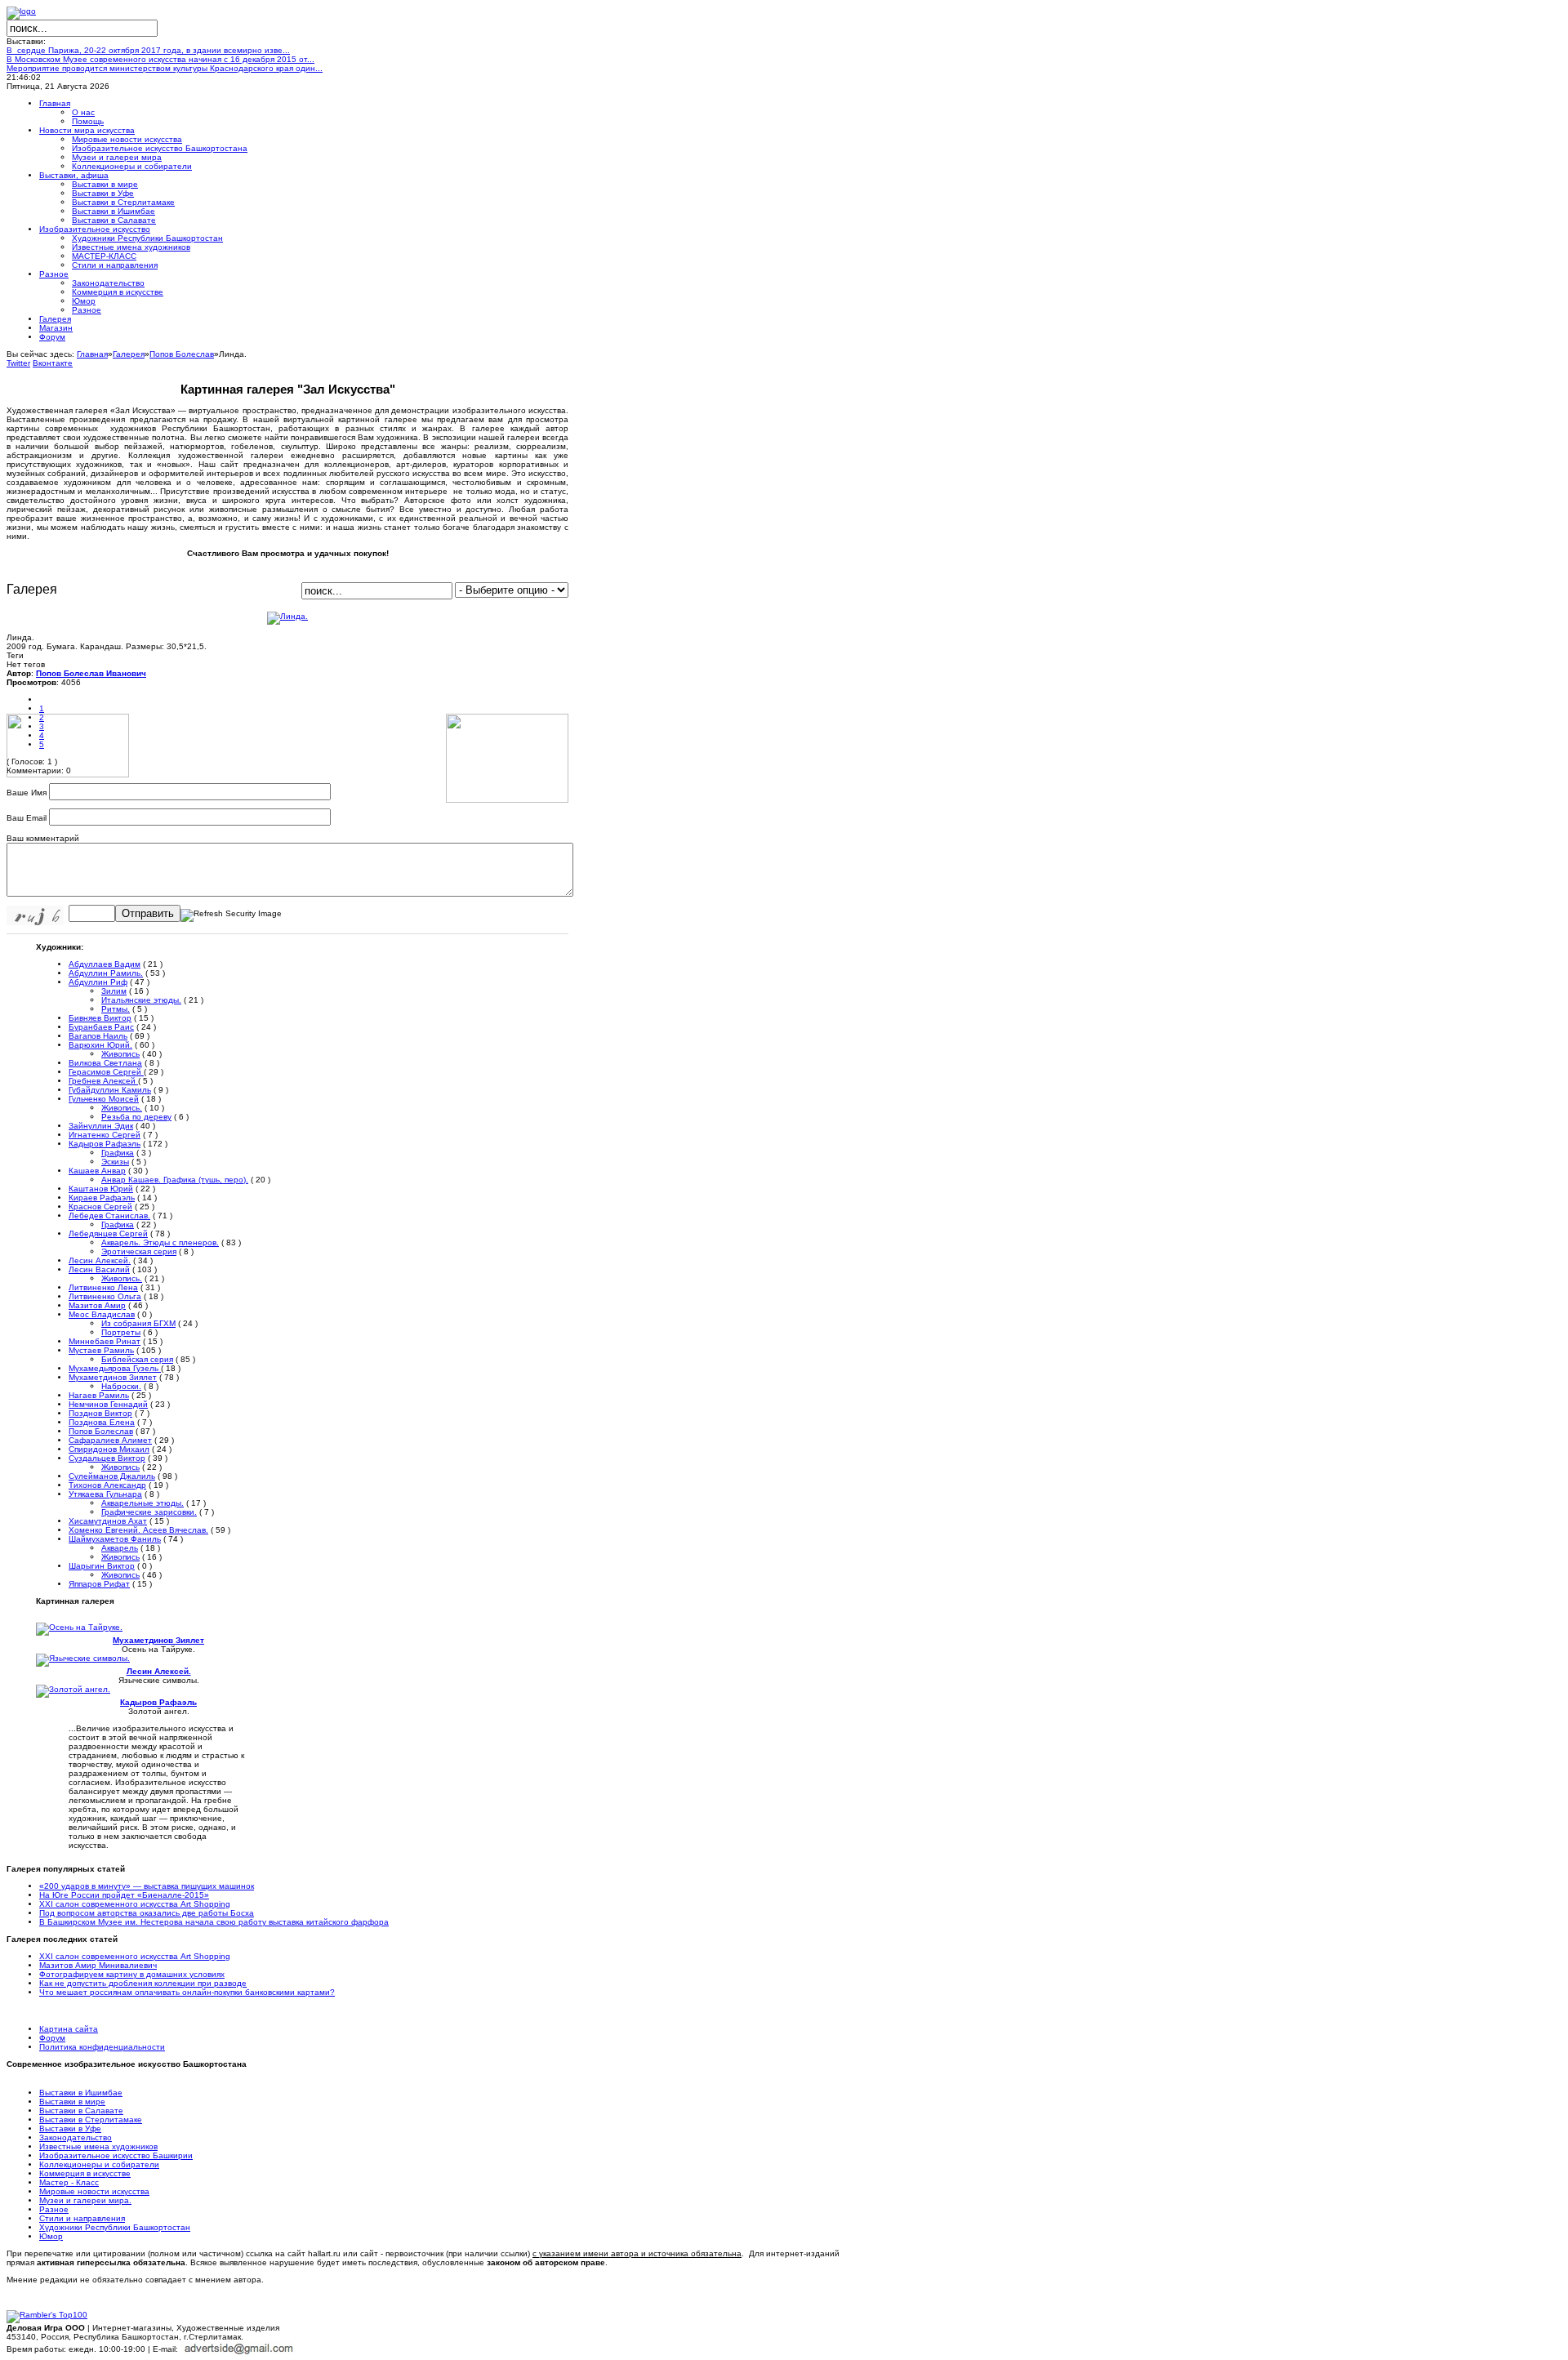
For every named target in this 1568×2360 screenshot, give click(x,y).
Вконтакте (53, 363)
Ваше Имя (27, 793)
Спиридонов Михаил (109, 1449)
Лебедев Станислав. (109, 1216)
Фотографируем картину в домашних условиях (132, 1974)
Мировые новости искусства (94, 2191)
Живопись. (122, 1108)
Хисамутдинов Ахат (108, 1521)
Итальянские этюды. (141, 1000)
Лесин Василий (99, 1269)
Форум (52, 2038)
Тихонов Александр (107, 1485)
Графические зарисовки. (149, 1512)
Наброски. (121, 1386)
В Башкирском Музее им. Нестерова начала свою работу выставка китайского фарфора (214, 1922)
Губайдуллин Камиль (110, 1090)
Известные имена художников (98, 2146)
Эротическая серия (139, 1251)
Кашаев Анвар (97, 1171)
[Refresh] (231, 914)
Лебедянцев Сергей (108, 1233)
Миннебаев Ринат (105, 1341)
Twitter (18, 363)
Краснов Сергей (100, 1207)
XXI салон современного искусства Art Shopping (135, 1904)
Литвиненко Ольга (105, 1296)
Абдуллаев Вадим (105, 964)
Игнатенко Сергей (105, 1135)
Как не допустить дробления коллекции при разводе (143, 1983)
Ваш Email (27, 818)
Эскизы (115, 1162)
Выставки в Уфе (70, 2128)
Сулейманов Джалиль (112, 1476)
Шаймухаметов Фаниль (115, 1539)
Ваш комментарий (43, 838)
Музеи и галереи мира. (85, 2200)
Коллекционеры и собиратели (99, 2164)
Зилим (114, 991)
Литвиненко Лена (103, 1287)
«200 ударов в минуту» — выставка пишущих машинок (147, 1886)
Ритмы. (116, 1009)
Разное (54, 2209)
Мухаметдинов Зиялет (113, 1377)
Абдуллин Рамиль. (106, 973)
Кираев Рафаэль (102, 1198)
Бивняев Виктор (100, 1018)
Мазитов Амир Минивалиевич (98, 1965)
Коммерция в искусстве (85, 2173)
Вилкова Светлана (105, 1063)
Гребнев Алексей (103, 1081)
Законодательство (76, 2137)
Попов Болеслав (182, 354)
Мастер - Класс (69, 2182)
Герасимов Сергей (106, 1072)
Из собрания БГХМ (138, 1323)
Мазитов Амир (97, 1305)
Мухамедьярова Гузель (115, 1368)
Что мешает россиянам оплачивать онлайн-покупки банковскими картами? (187, 1992)
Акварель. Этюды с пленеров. (160, 1242)
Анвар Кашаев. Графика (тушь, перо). (175, 1180)
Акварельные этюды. (143, 1503)
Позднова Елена (102, 1422)
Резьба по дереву (136, 1117)
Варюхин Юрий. (100, 1045)
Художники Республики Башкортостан (115, 2227)
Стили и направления (82, 2218)
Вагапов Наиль (98, 1036)
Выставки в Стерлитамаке (91, 2120)
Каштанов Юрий (101, 1189)
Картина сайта (69, 2029)
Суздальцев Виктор (107, 1458)
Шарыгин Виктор (102, 1566)
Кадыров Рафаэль (105, 1144)
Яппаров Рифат (99, 1584)
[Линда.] (287, 616)
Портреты (121, 1332)
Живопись (120, 1054)
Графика (118, 1153)
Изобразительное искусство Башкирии (116, 2155)
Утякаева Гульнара (105, 1494)
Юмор (51, 2236)
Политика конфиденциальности (102, 2047)
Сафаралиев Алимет (110, 1440)
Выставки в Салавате (81, 2111)
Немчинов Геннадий (108, 1404)
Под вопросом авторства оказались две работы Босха (147, 1913)
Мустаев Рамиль (101, 1350)
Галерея (129, 354)
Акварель (120, 1548)
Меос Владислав (102, 1314)
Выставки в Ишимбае (81, 2093)
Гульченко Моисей (104, 1099)
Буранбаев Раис (101, 1027)
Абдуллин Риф (98, 982)
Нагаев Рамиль (99, 1395)
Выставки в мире (72, 2102)
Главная (92, 354)
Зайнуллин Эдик (101, 1126)
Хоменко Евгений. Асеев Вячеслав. (138, 1530)
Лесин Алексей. (100, 1260)
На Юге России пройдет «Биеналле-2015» (124, 1895)
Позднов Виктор (100, 1413)
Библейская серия (137, 1359)
